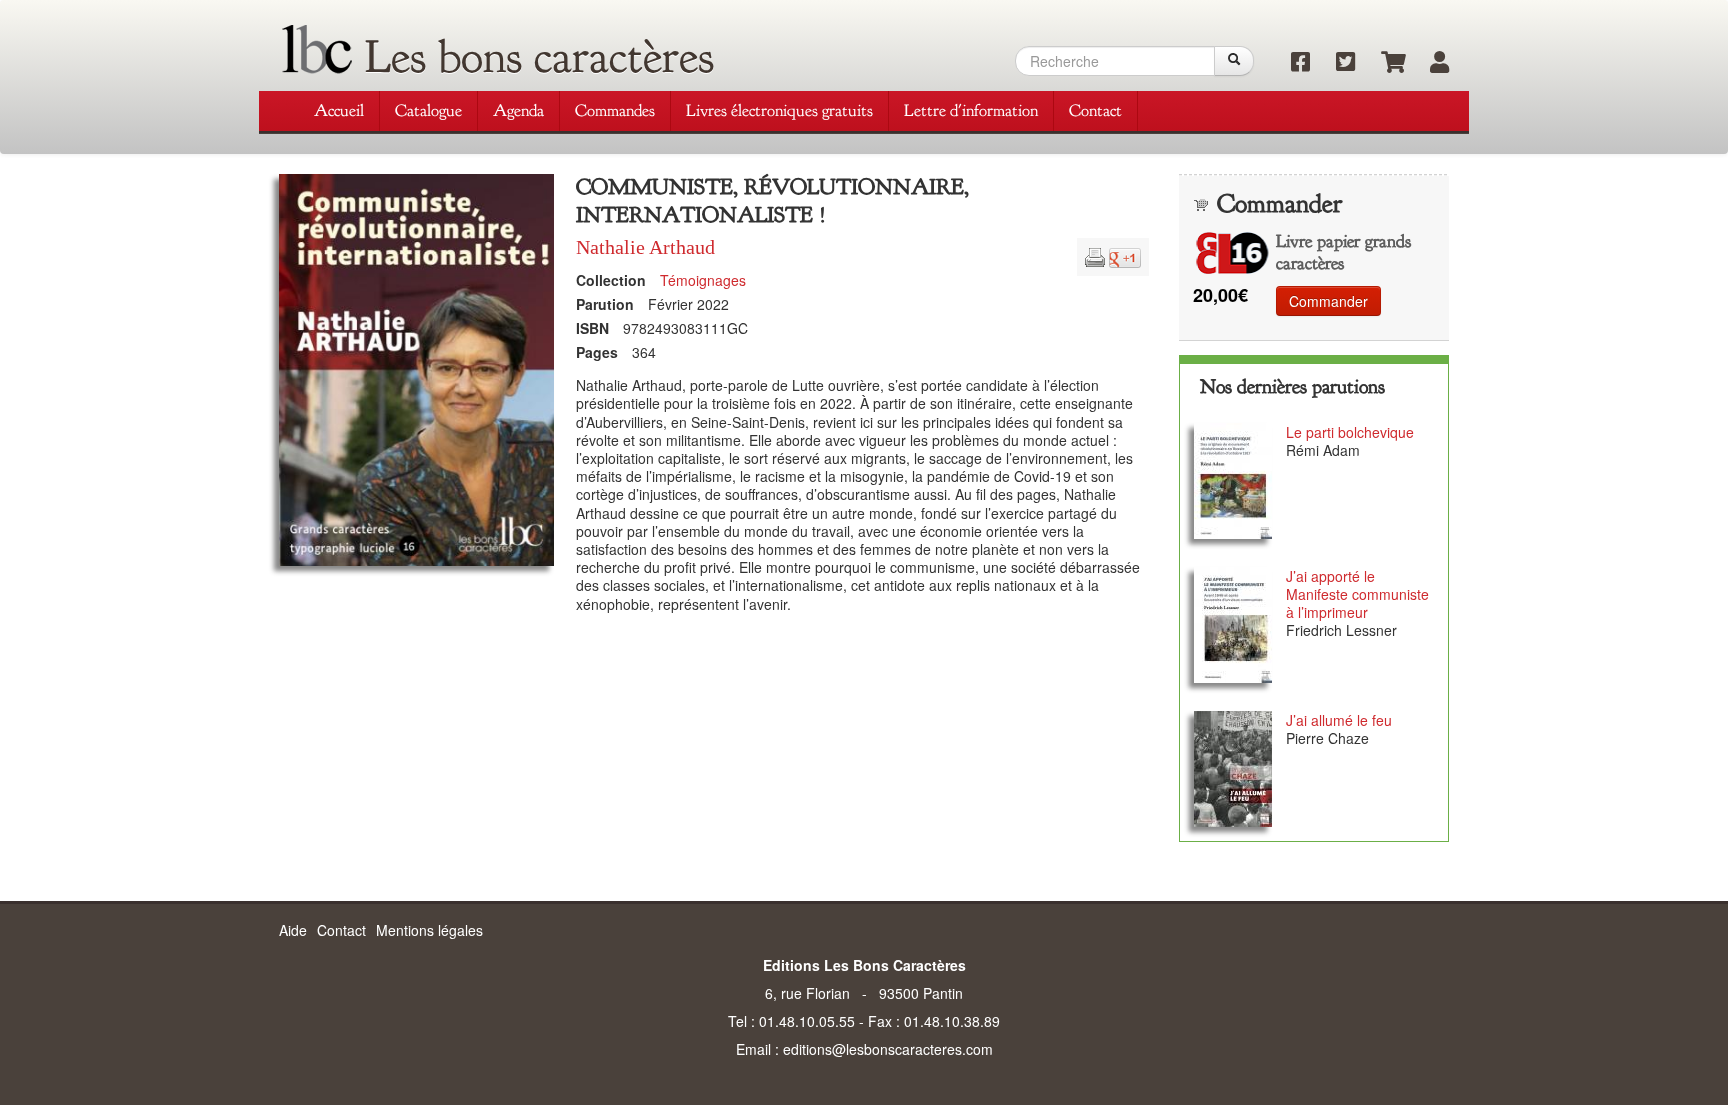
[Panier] (1383, 63)
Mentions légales (429, 930)
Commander (1328, 301)
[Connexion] (1429, 63)
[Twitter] (1338, 63)
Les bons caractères (539, 57)
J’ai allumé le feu (1339, 720)
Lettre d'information (971, 110)
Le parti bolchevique (1350, 432)
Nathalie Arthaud (645, 247)
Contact (1095, 110)
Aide (293, 930)
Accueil (339, 110)
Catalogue (428, 110)
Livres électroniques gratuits (779, 110)
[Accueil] (317, 50)
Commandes (615, 110)
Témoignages (703, 280)
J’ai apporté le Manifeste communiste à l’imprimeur (1357, 594)
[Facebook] (1293, 63)
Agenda (518, 110)
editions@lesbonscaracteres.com (888, 1049)
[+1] (1125, 255)
